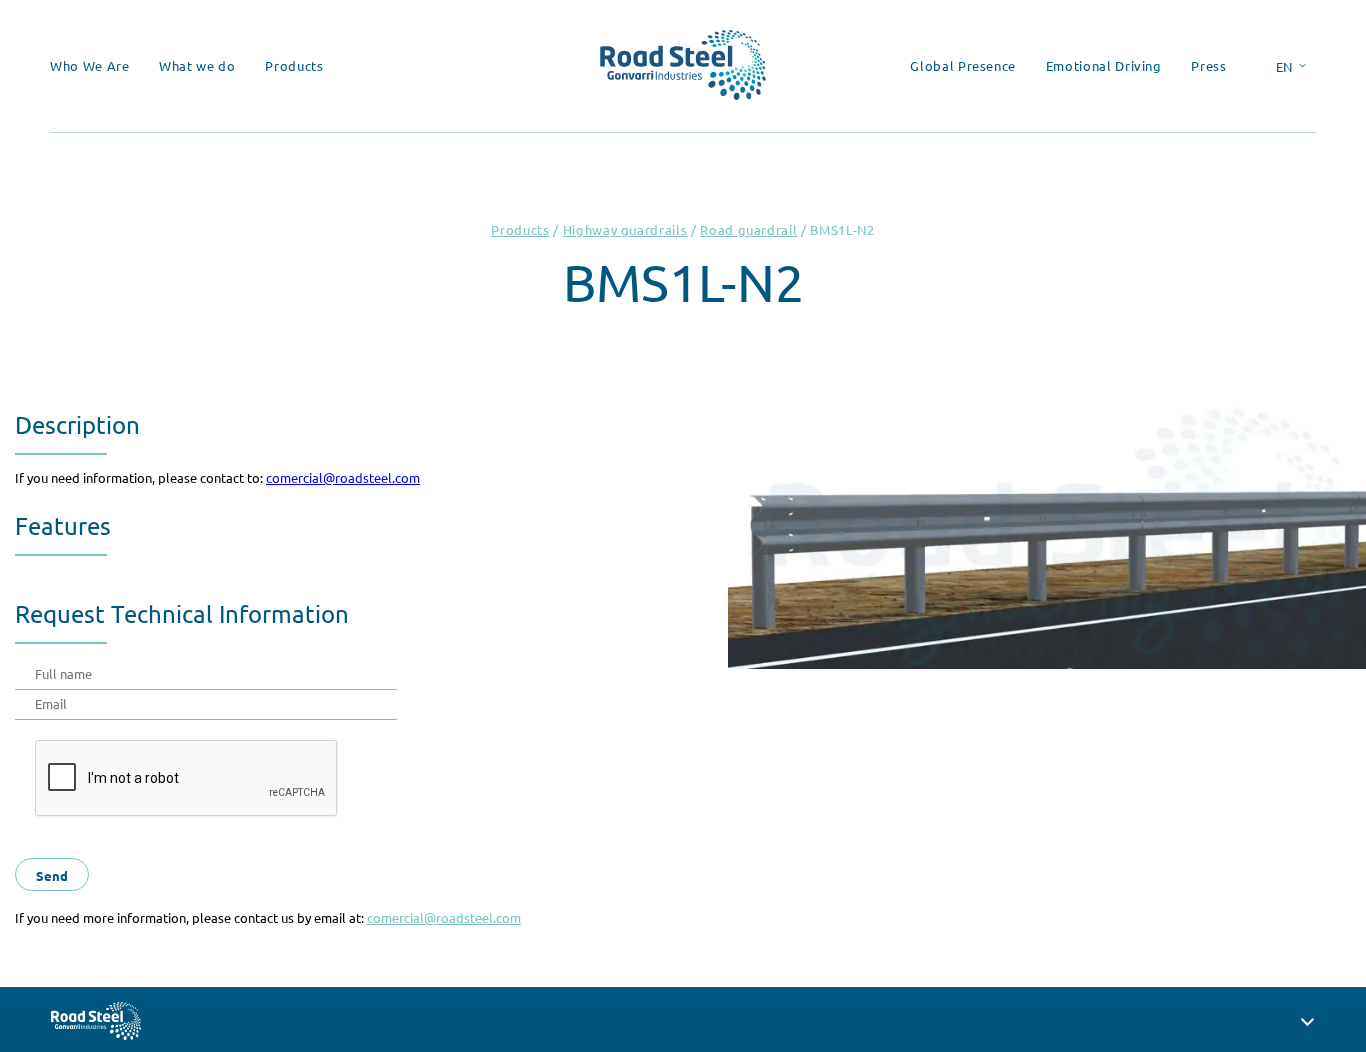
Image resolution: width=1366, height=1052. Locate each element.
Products (294, 65)
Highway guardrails (625, 229)
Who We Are (90, 65)
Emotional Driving (1104, 65)
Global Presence (963, 65)
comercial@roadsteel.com (343, 477)
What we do (197, 65)
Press (1208, 65)
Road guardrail (748, 229)
